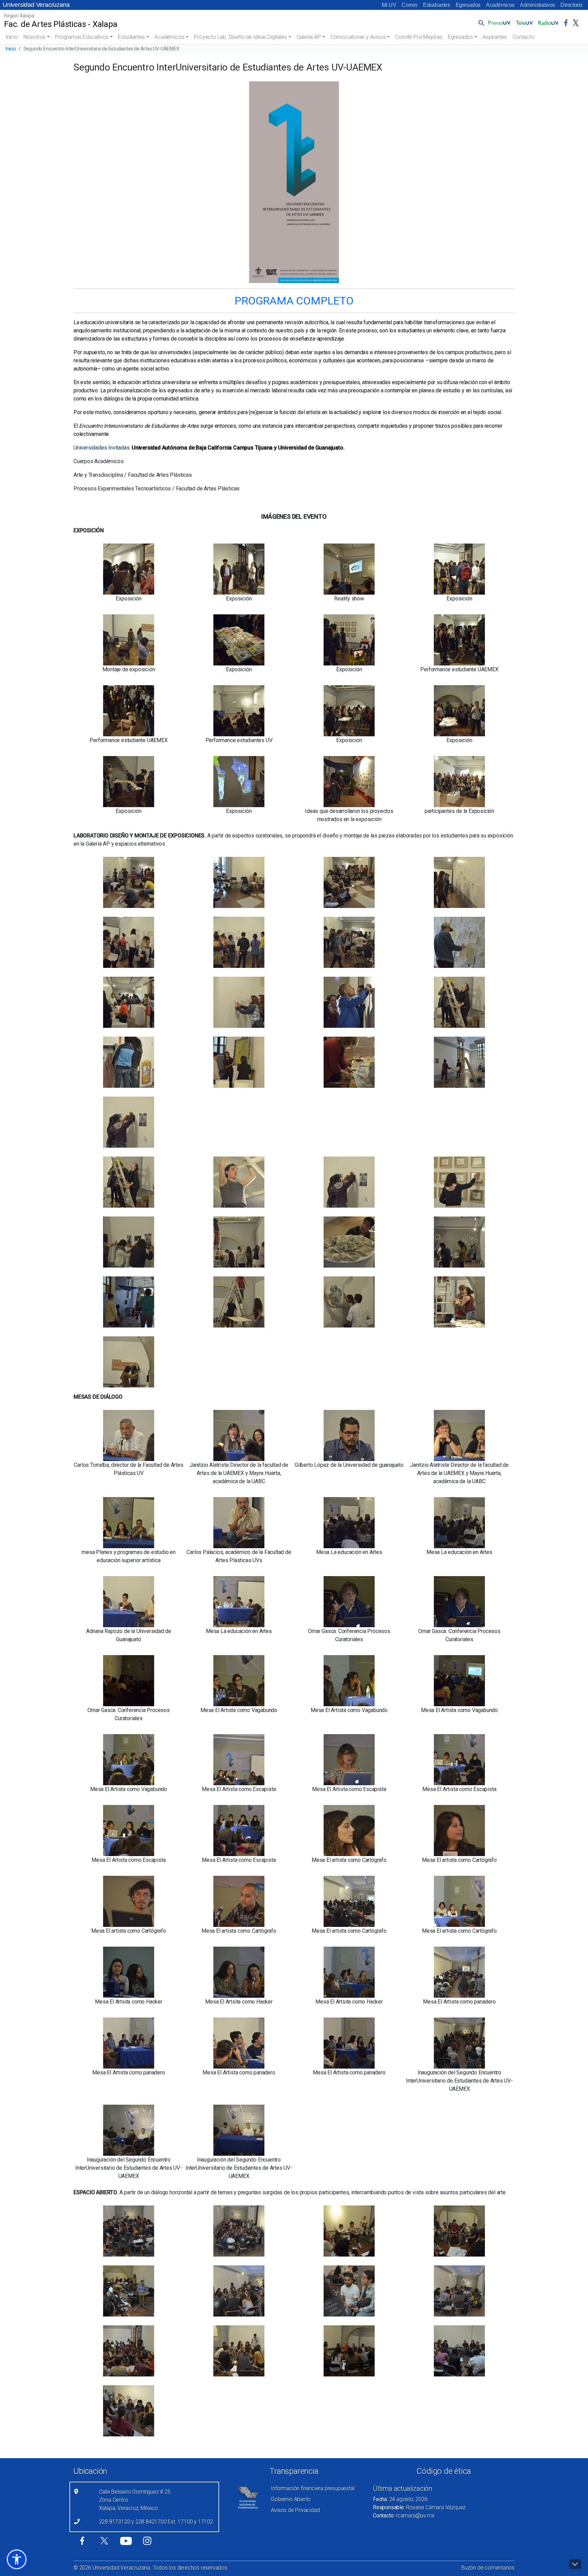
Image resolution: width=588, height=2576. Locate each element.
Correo (410, 5)
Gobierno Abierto (291, 2499)
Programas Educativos (82, 37)
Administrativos (537, 5)
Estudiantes (437, 5)
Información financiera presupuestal (313, 2488)
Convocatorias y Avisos (358, 37)
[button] (480, 23)
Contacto (523, 37)
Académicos (500, 5)
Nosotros (35, 37)
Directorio (571, 5)
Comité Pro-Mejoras (419, 37)
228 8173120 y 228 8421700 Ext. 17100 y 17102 (156, 2522)
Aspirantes (495, 37)
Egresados (468, 5)
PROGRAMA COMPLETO (294, 301)
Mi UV (389, 5)
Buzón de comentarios (488, 2568)
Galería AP (309, 37)
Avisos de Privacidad (295, 2510)
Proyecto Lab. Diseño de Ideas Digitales (240, 37)
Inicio (12, 37)
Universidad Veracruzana (36, 5)
